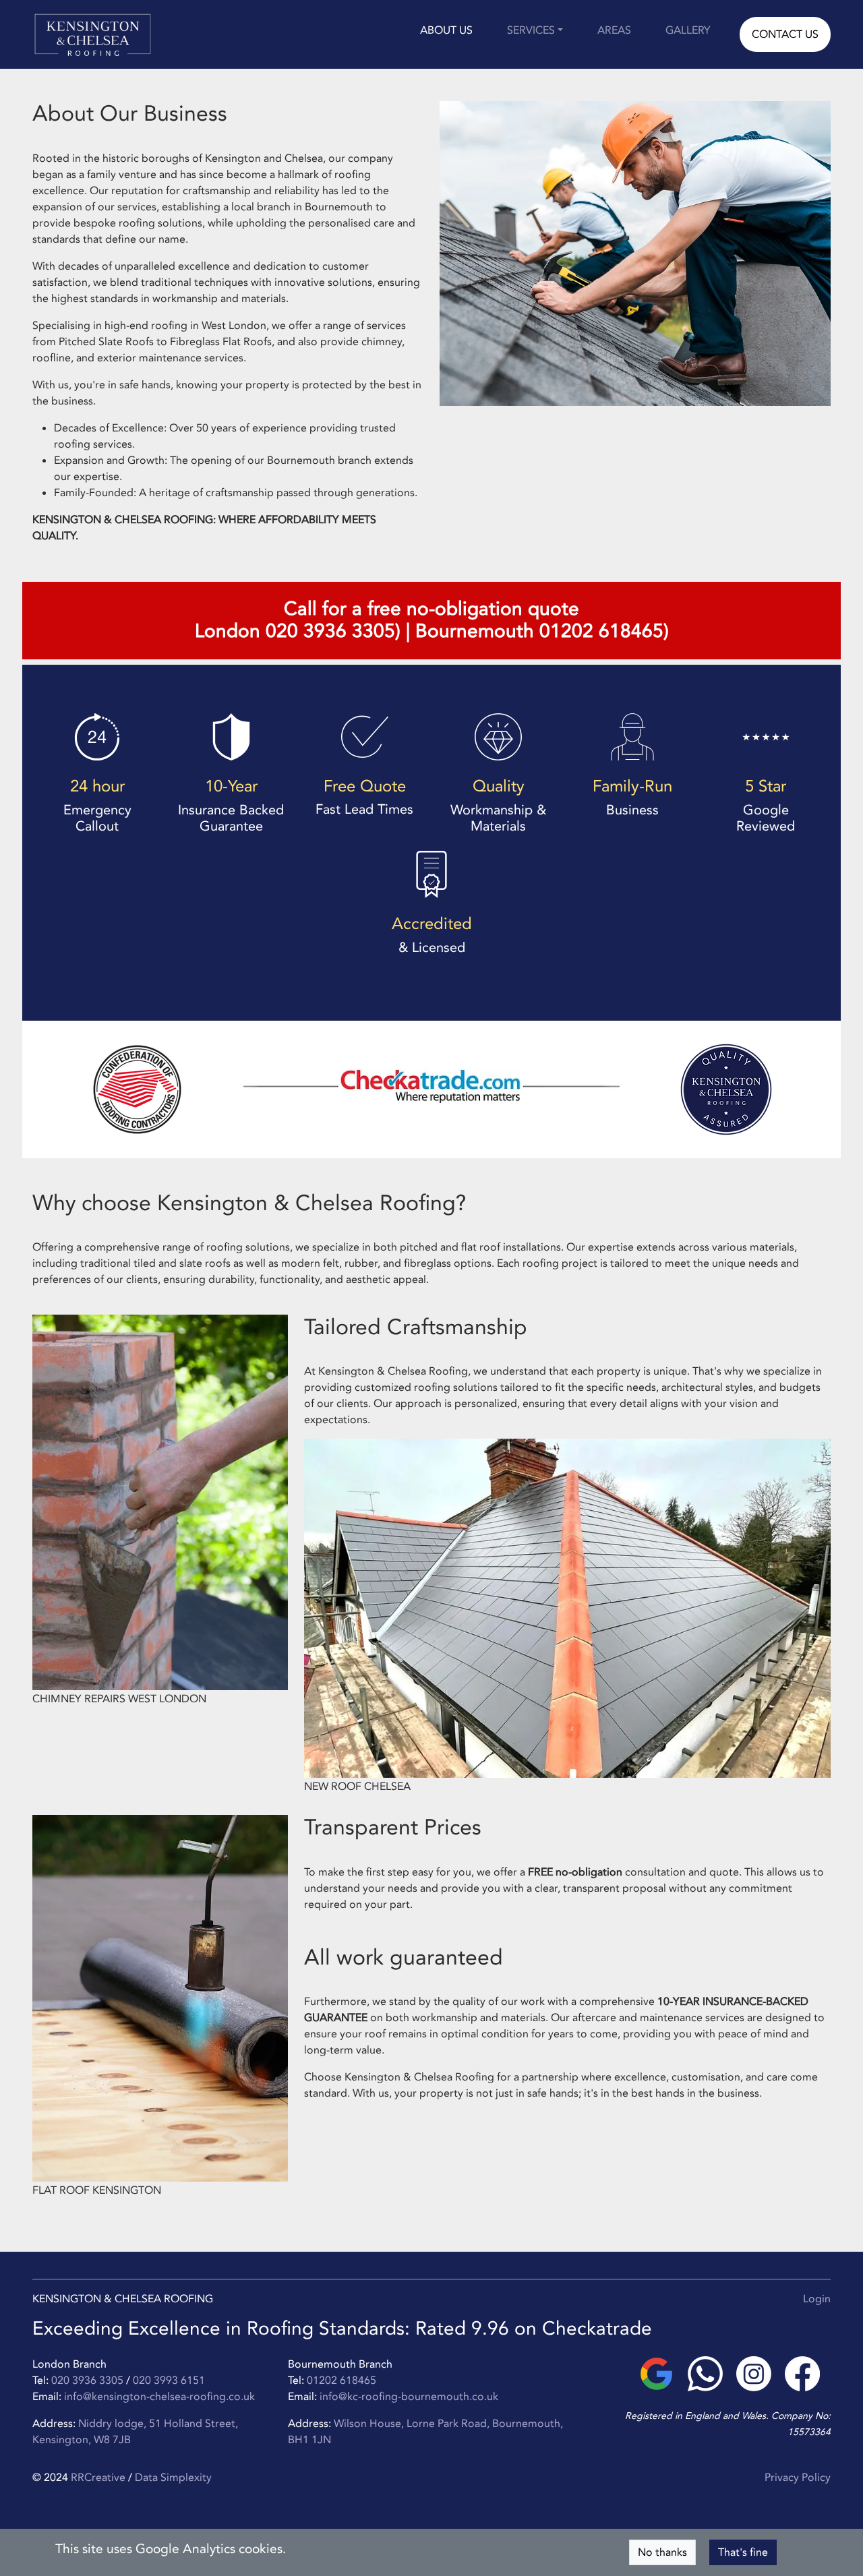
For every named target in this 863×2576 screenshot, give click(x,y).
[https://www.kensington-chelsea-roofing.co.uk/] (93, 34)
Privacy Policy (798, 2478)
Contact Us (785, 34)
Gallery (688, 30)
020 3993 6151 (169, 2380)
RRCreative (98, 2478)
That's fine (743, 2552)
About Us (446, 30)
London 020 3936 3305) (298, 631)
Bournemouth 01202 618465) (542, 631)
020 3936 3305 (87, 2380)
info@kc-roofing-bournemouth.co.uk (409, 2397)
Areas (614, 30)
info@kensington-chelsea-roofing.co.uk (159, 2397)
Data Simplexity (173, 2478)
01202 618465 (341, 2380)
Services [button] (531, 30)
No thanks (662, 2552)
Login (817, 2299)
